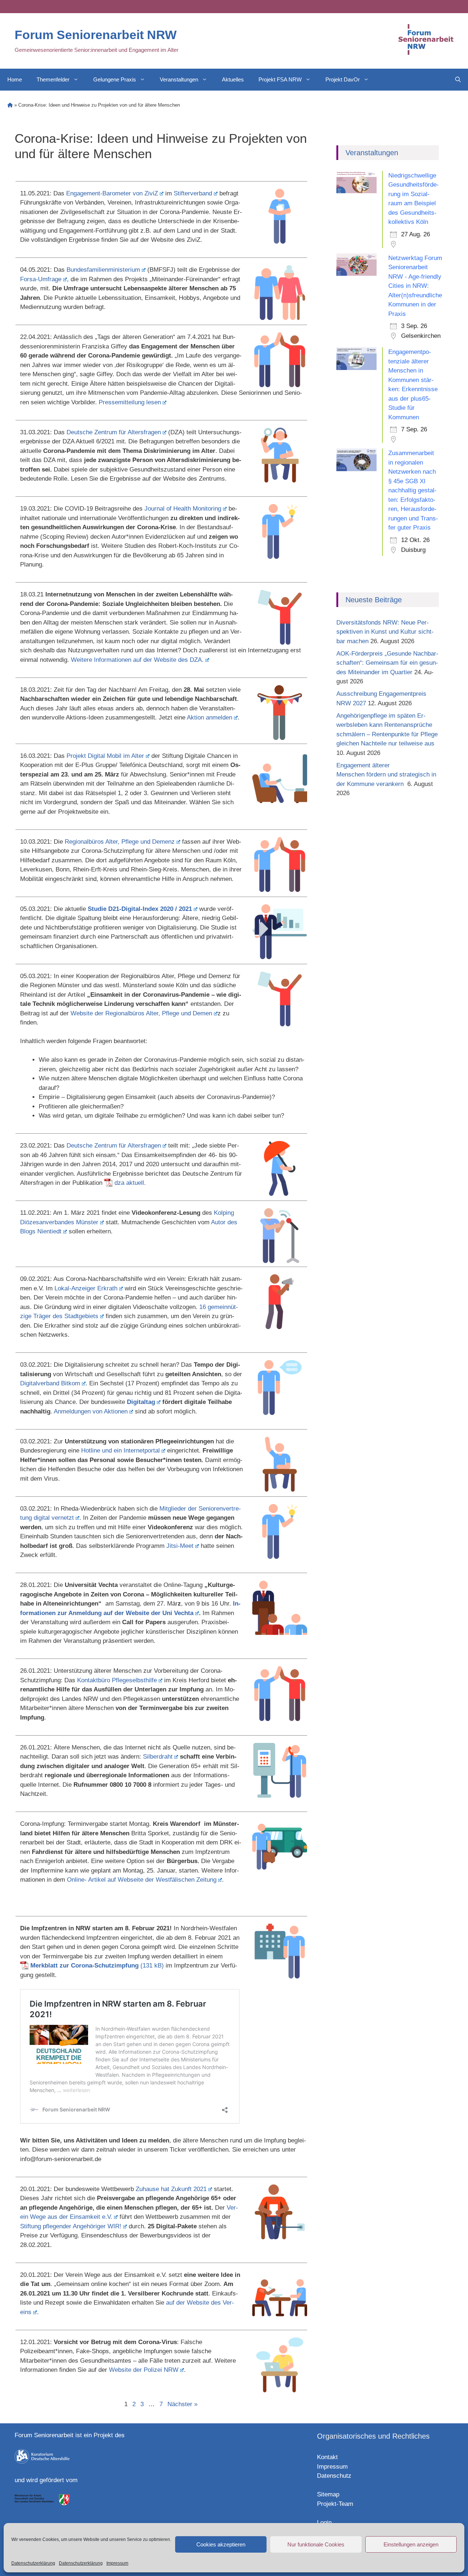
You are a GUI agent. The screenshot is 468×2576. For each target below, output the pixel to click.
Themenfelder (53, 79)
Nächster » (182, 2404)
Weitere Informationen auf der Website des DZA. (137, 660)
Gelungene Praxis (115, 79)
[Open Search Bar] (458, 80)
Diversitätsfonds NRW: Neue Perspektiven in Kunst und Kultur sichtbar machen (385, 632)
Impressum (117, 2563)
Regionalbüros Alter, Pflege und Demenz (120, 842)
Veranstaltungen (179, 79)
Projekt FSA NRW (280, 79)
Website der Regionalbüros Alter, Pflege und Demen (141, 1013)
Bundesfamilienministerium (103, 270)
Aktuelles (233, 79)
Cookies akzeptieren (221, 2544)
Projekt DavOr (343, 79)
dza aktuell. (130, 1183)
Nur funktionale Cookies (316, 2544)
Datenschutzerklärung (33, 2563)
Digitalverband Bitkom (50, 1383)
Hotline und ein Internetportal (120, 1451)
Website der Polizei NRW (144, 2370)
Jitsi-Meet (180, 1546)
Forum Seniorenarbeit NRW (96, 35)
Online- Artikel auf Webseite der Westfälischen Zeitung (142, 1880)
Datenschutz (334, 2476)
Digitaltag (141, 1402)
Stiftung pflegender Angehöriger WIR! (71, 2226)
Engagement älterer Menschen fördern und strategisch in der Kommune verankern (386, 775)
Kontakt (327, 2457)
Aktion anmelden (210, 718)
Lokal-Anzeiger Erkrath (86, 1288)
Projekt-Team (335, 2504)
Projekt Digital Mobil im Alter (105, 756)
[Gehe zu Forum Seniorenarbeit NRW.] (10, 105)
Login (324, 2522)
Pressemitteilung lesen (130, 402)
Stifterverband (193, 193)
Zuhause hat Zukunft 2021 (171, 2189)
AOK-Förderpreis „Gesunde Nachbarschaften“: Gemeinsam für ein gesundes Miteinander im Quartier (387, 663)
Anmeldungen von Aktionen (91, 1411)
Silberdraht (158, 1757)
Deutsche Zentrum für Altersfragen (114, 432)
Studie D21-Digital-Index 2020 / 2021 (140, 909)
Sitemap (328, 2494)
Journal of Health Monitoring (183, 509)
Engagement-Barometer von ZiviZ (112, 193)
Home (15, 79)
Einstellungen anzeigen (411, 2544)
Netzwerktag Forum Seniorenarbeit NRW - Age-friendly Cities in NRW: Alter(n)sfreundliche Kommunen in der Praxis (415, 286)
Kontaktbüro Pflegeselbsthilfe (117, 1680)
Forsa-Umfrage (41, 279)
